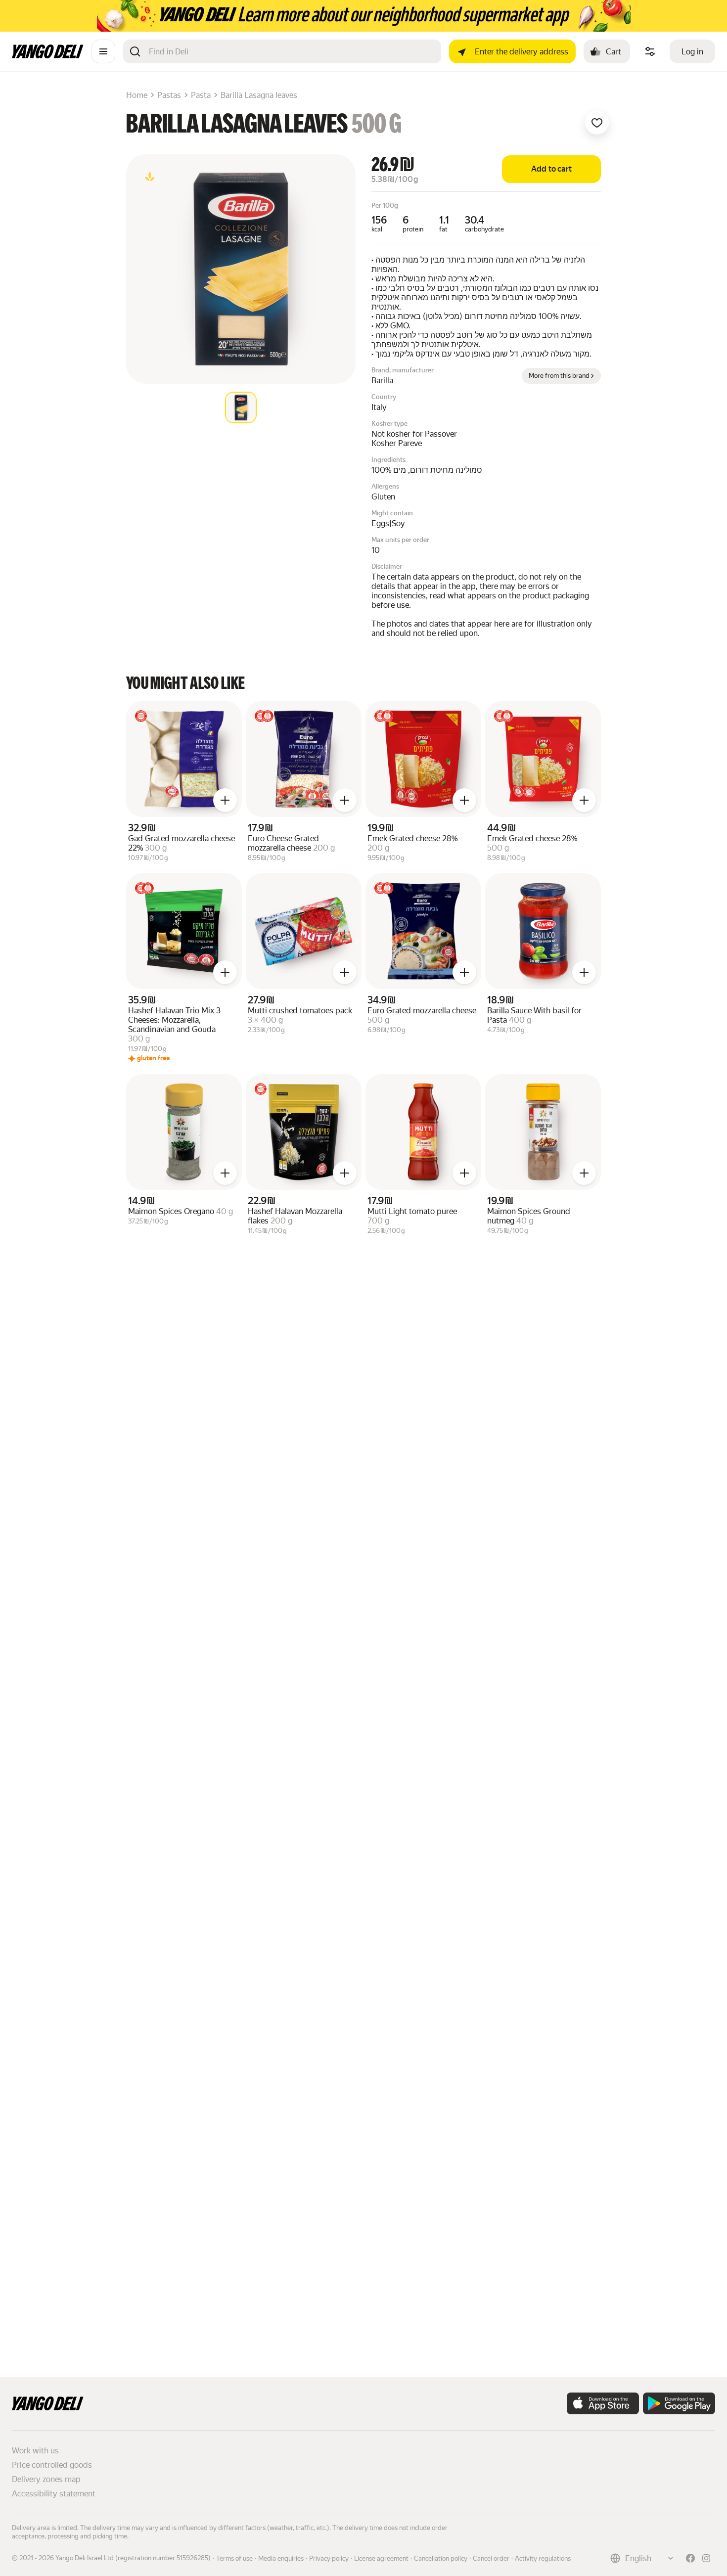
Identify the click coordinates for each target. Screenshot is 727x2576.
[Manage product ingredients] (650, 51)
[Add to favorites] (597, 123)
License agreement (381, 2558)
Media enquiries (281, 2558)
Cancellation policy (441, 2558)
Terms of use (234, 2558)
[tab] (241, 407)
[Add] (225, 800)
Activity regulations (543, 2558)
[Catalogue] (103, 51)
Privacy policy (329, 2558)
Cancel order (491, 2558)
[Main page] (48, 56)
